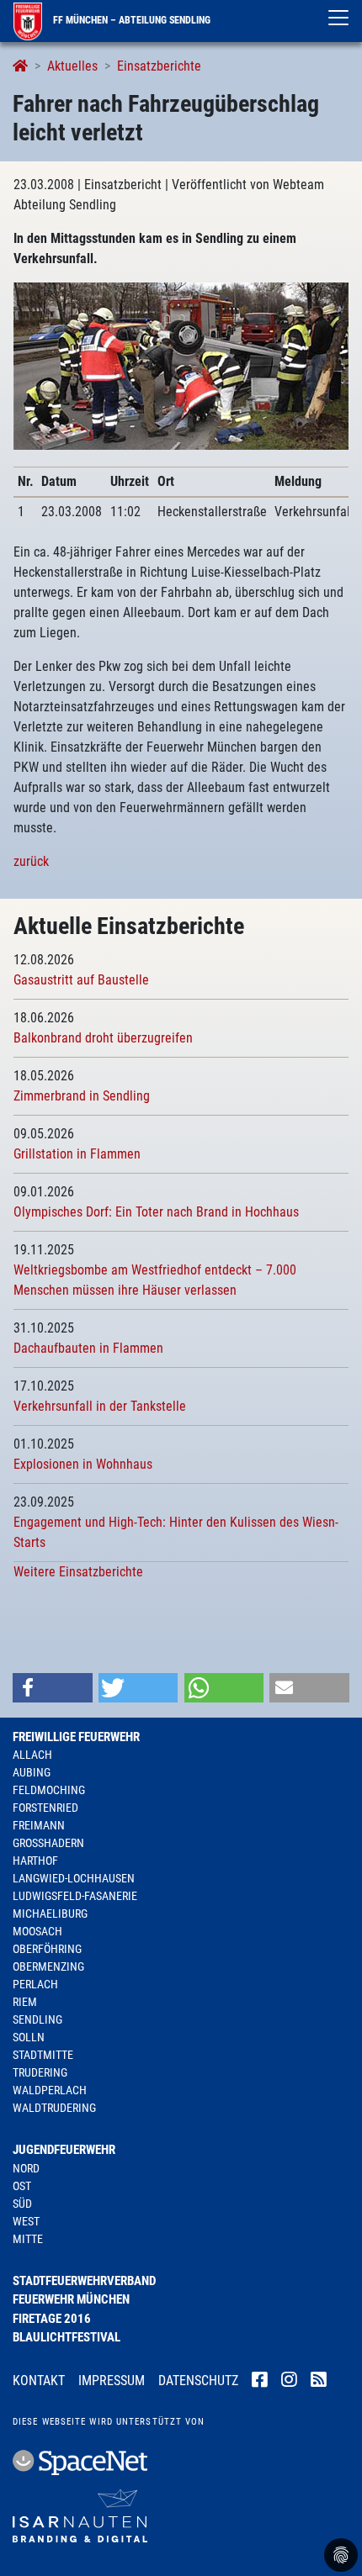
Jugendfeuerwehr (64, 2150)
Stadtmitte (43, 2055)
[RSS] (319, 2382)
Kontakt (39, 2381)
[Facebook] (260, 2382)
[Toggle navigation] (338, 18)
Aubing (32, 1772)
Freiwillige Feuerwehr (76, 1737)
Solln (29, 2037)
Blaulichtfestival (67, 2337)
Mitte (28, 2239)
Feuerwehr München (71, 2299)
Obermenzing (48, 1966)
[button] (53, 1688)
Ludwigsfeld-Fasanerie (75, 1896)
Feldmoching (49, 1790)
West (26, 2221)
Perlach (35, 1984)
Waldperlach (50, 2090)
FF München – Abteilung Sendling (130, 20)
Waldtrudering (54, 2108)
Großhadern (48, 1843)
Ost (22, 2186)
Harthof (35, 1861)
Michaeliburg (50, 1914)
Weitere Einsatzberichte (78, 1572)
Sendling (37, 2019)
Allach (32, 1755)
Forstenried (45, 1808)
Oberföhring (47, 1949)
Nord (26, 2168)
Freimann (39, 1825)
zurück (31, 861)
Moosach (37, 1931)
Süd (22, 2204)
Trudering (40, 2072)
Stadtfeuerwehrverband (84, 2281)
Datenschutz (198, 2381)
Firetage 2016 (52, 2319)
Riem (25, 2002)
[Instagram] (289, 2382)
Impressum (112, 2381)
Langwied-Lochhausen (74, 1878)
